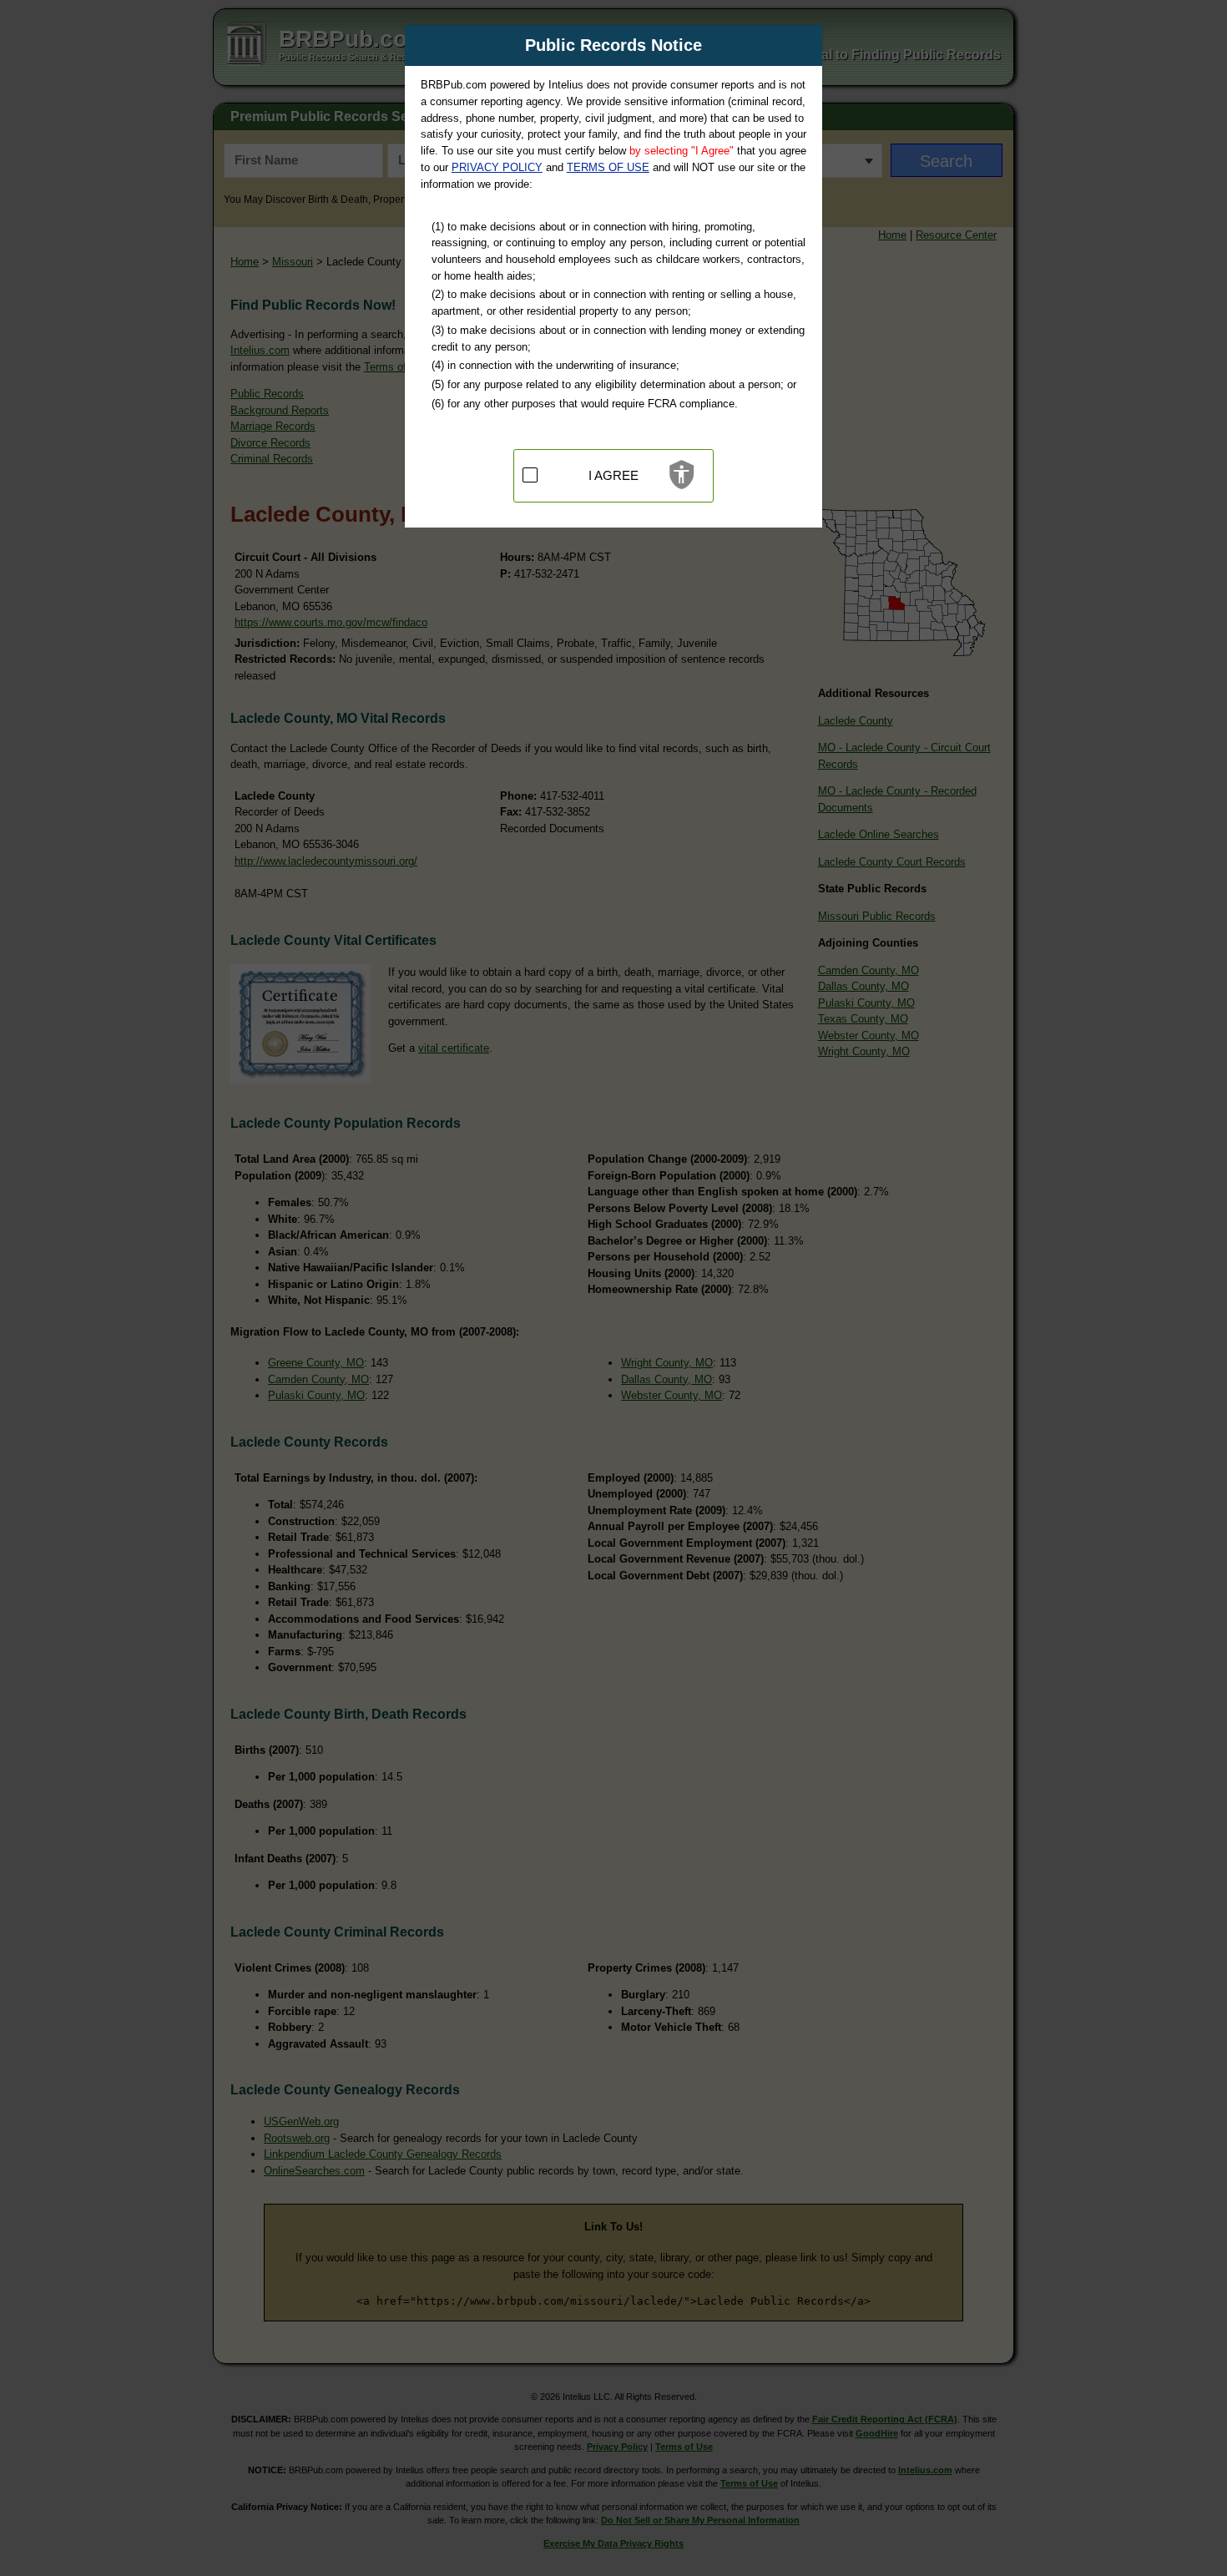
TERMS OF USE (608, 167)
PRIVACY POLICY (497, 167)
